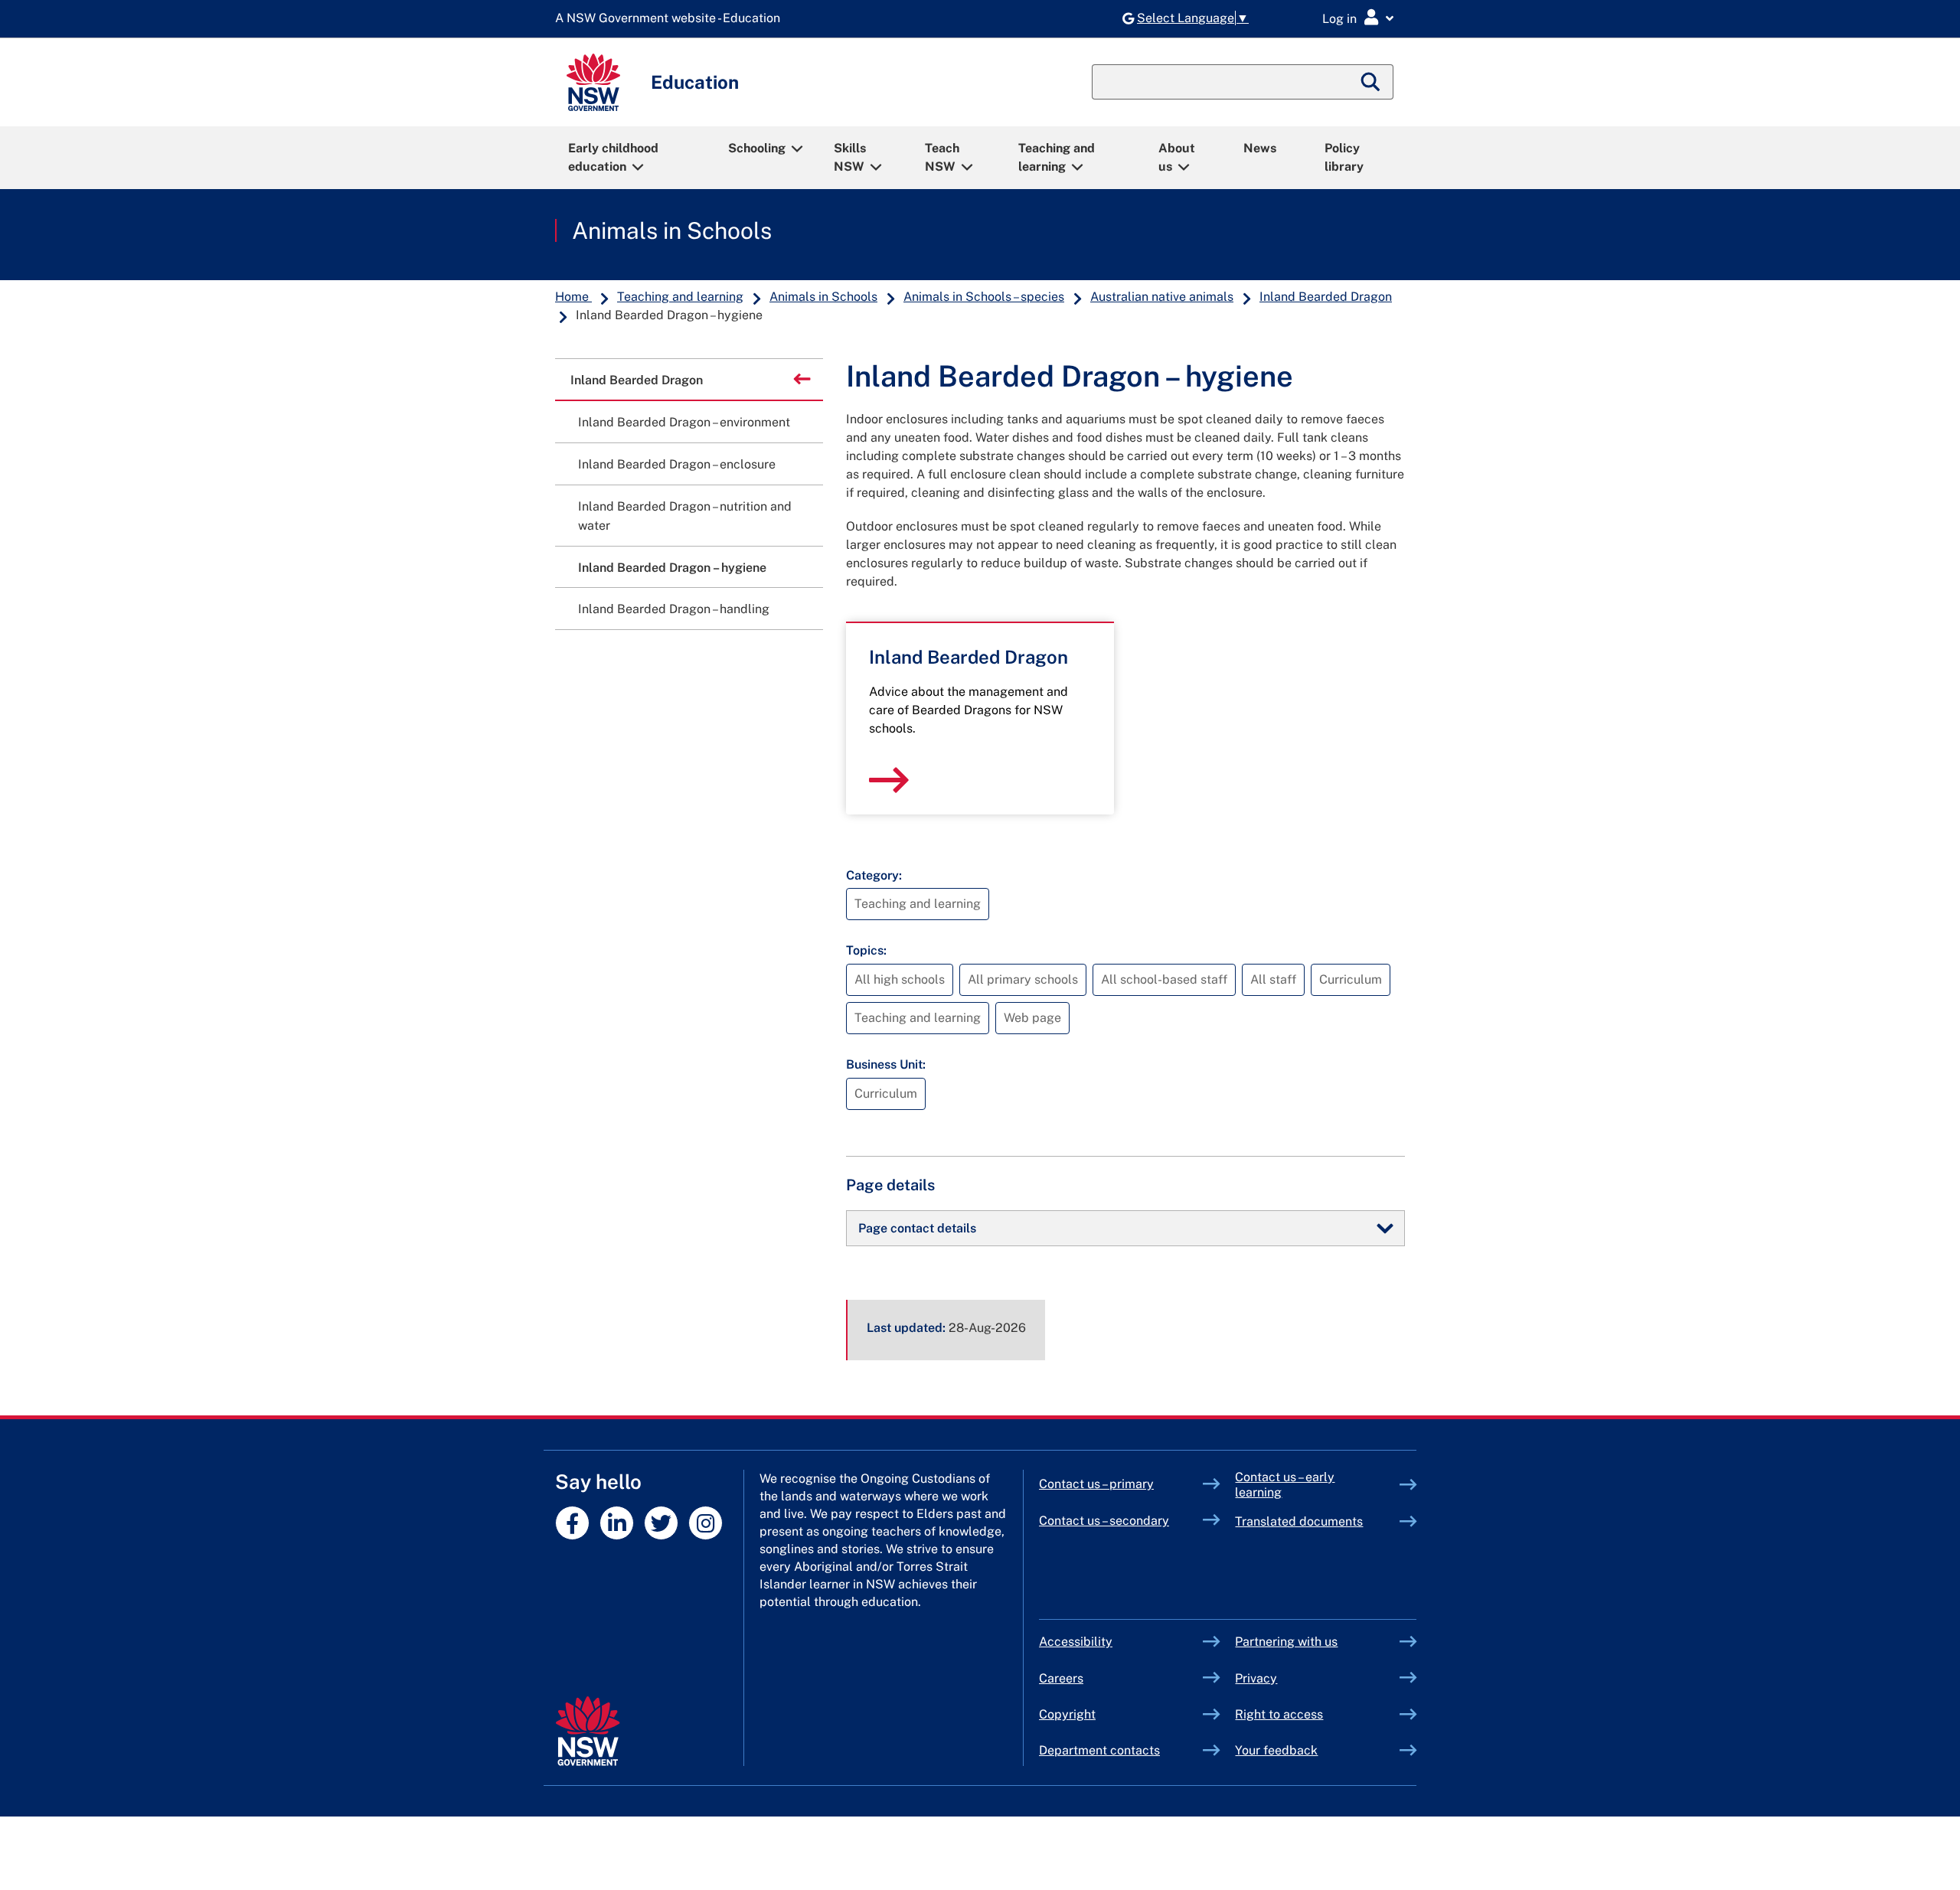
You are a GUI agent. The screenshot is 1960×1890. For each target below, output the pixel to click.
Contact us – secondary (1104, 1521)
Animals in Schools (672, 230)
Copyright (1067, 1714)
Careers (1061, 1678)
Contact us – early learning (1285, 1485)
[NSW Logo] (593, 82)
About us (1177, 157)
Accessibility (1076, 1642)
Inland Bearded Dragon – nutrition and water (685, 516)
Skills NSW (850, 157)
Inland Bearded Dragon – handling (674, 609)
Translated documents (1299, 1521)
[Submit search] (1371, 82)
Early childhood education (613, 157)
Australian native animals (1162, 297)
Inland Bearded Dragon (1326, 297)
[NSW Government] (588, 1731)
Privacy (1256, 1678)
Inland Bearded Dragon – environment (684, 422)
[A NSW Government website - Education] (671, 19)
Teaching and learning (1057, 157)
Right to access (1279, 1714)
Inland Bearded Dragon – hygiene (672, 568)
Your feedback (1276, 1750)
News (1260, 148)
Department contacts (1099, 1750)
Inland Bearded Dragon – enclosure (677, 464)
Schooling (757, 148)
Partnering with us (1286, 1642)
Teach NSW (942, 157)
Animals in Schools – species (984, 297)
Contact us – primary (1096, 1484)
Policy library (1344, 157)
